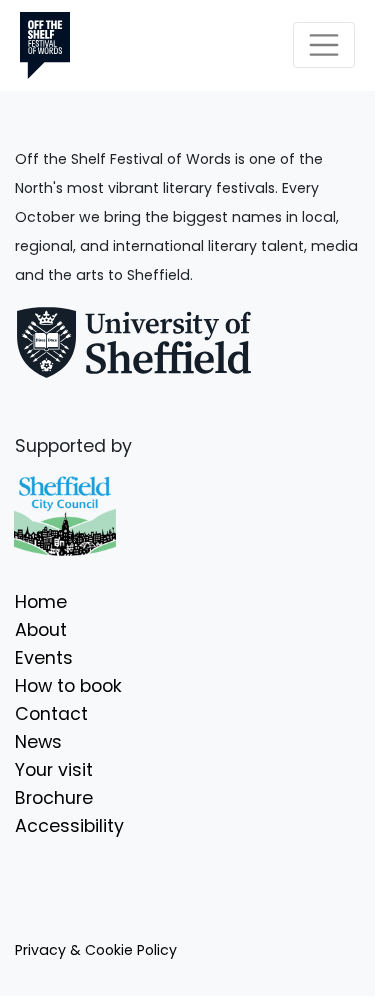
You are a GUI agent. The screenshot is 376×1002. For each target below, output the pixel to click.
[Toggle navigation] (324, 45)
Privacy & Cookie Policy (96, 950)
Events (44, 658)
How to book (68, 686)
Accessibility (69, 826)
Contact (51, 714)
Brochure (54, 798)
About (41, 630)
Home (41, 602)
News (38, 742)
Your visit (54, 770)
